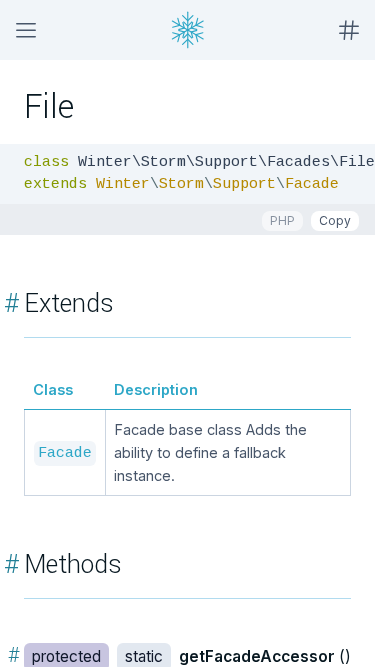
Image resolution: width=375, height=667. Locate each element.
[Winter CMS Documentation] (188, 30)
